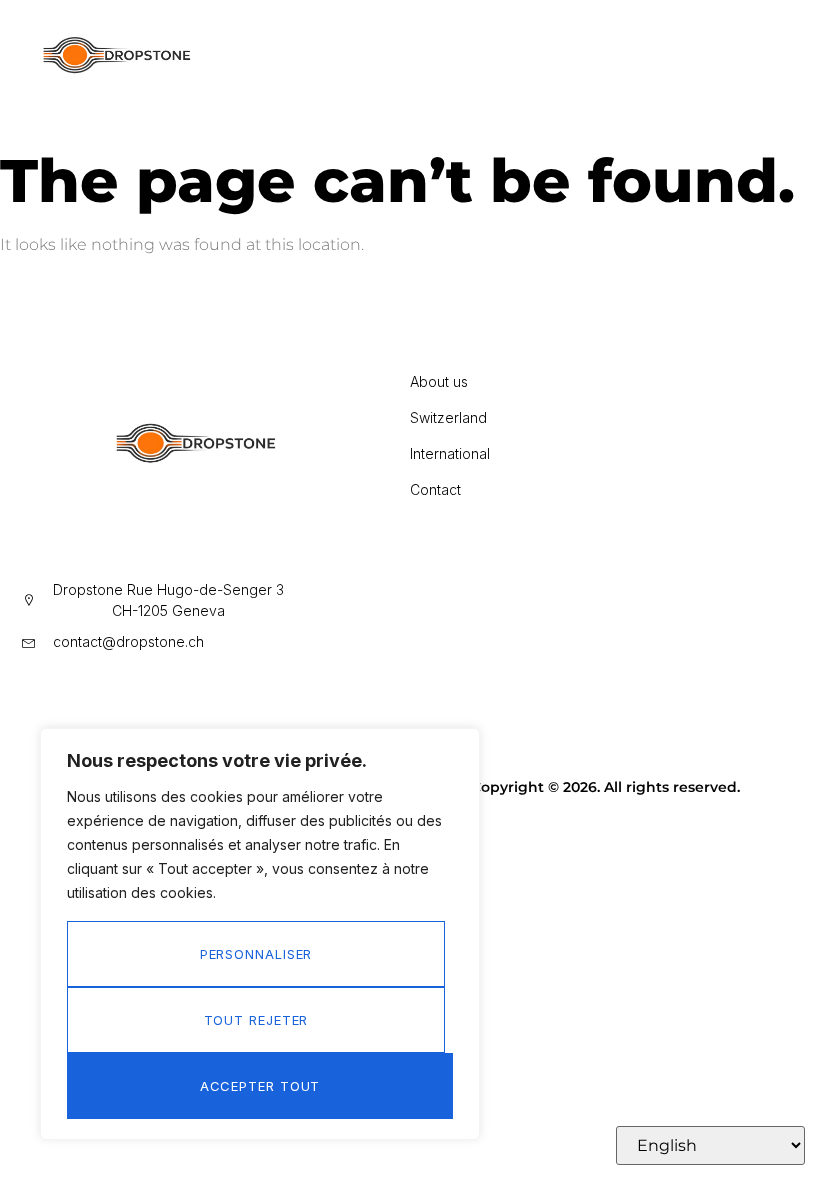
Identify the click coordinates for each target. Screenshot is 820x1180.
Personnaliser (256, 954)
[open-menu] (520, 60)
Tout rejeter (256, 1020)
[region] (260, 934)
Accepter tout (260, 1086)
